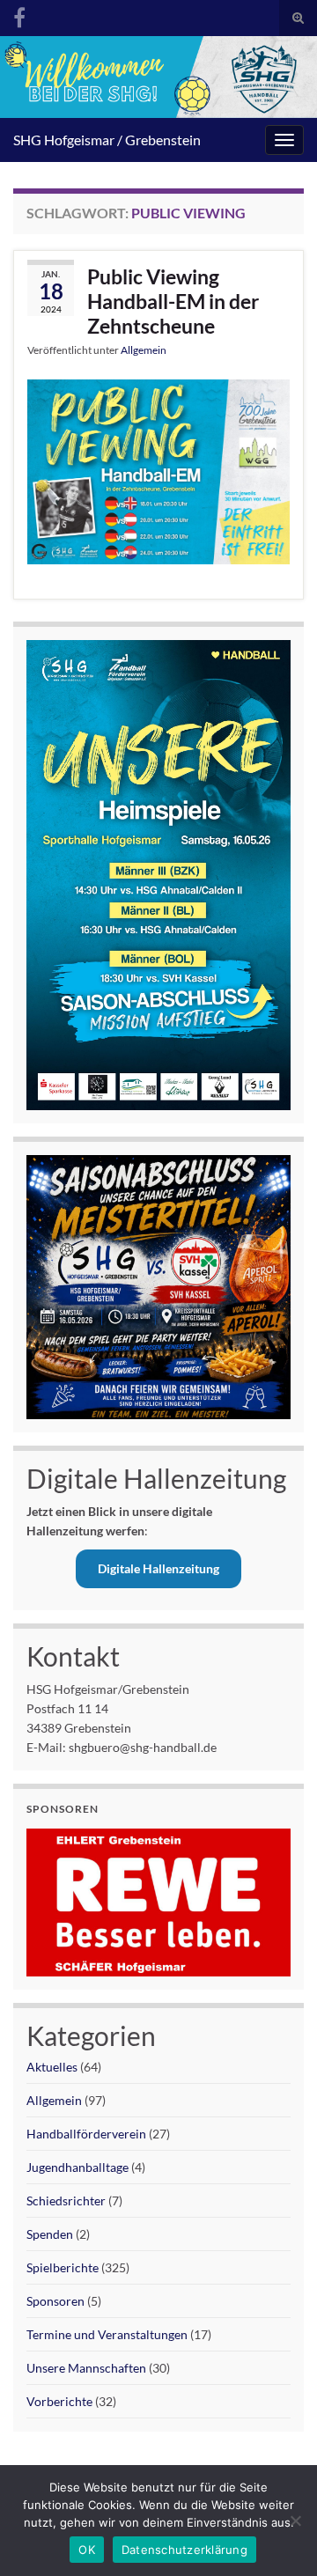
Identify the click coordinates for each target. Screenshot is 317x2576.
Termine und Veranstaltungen (107, 2334)
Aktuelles (52, 2067)
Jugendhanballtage (77, 2167)
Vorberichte (59, 2401)
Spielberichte (63, 2267)
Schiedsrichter (66, 2201)
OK (87, 2550)
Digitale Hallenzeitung (158, 1568)
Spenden (50, 2234)
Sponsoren (55, 2301)
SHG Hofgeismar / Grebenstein (107, 140)
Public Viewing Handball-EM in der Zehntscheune (173, 301)
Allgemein (144, 350)
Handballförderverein (86, 2134)
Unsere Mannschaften (86, 2368)
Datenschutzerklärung (184, 2550)
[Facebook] (19, 15)
